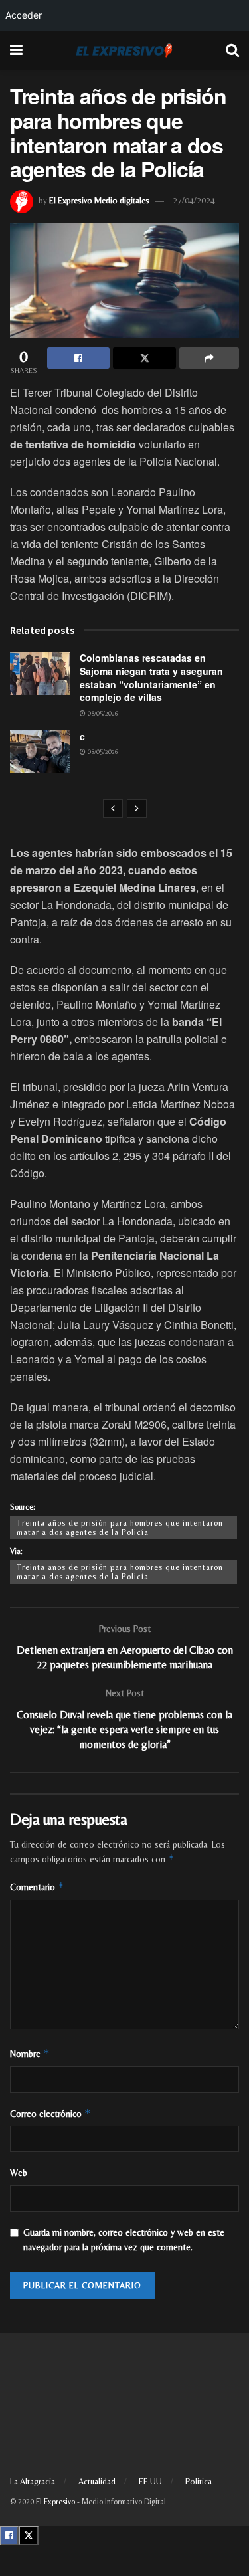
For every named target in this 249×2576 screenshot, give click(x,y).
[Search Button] (232, 50)
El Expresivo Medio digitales (99, 200)
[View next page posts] (137, 809)
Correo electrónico (50, 2113)
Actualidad (97, 2481)
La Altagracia (33, 2481)
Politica (199, 2481)
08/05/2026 (102, 713)
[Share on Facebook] (78, 358)
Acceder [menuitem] (24, 15)
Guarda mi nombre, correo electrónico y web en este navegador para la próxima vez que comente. (124, 2240)
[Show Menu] (16, 50)
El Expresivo (55, 2502)
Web (19, 2173)
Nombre (30, 2053)
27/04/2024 (194, 200)
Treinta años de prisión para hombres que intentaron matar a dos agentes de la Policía (120, 1528)
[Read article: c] (40, 751)
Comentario (37, 1887)
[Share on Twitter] (144, 358)
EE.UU (150, 2481)
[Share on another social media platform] (209, 358)
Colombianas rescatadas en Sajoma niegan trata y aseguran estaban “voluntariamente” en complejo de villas (151, 677)
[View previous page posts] (113, 809)
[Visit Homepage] (124, 50)
